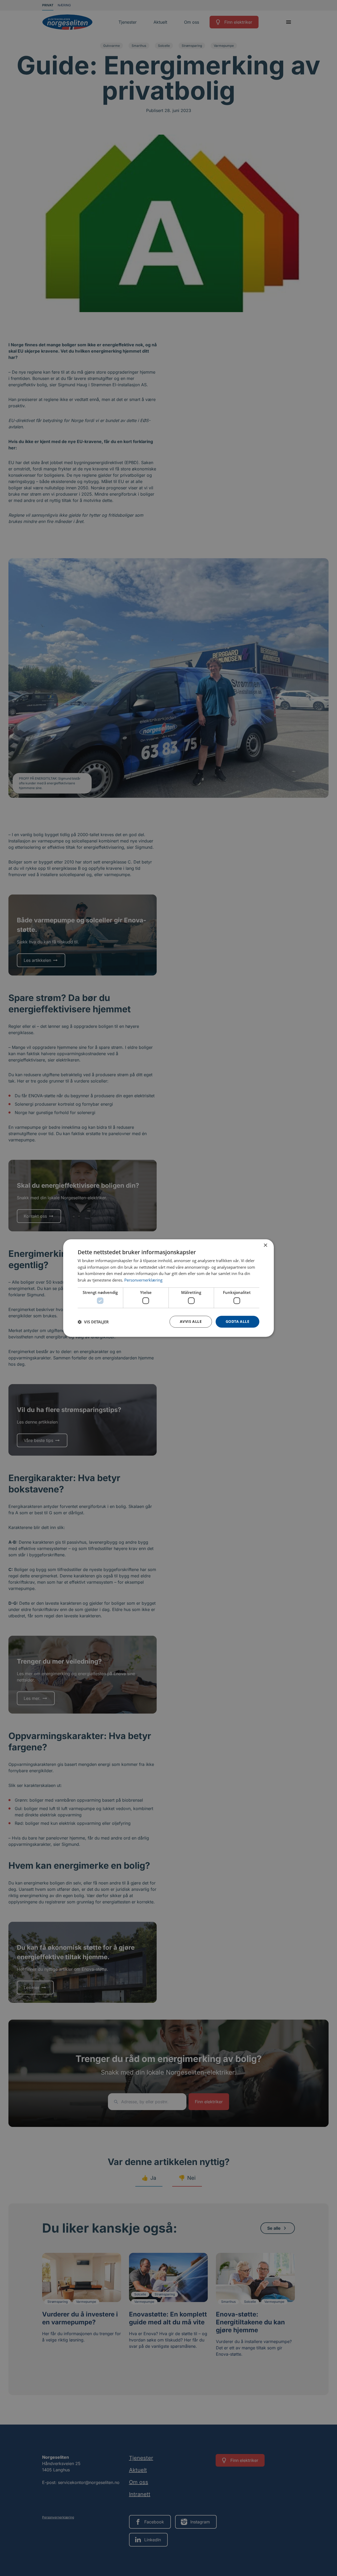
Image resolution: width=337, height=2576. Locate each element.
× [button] (265, 1245)
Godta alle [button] (237, 1322)
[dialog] (168, 1288)
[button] (93, 1322)
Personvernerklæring (143, 1280)
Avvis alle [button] (191, 1322)
